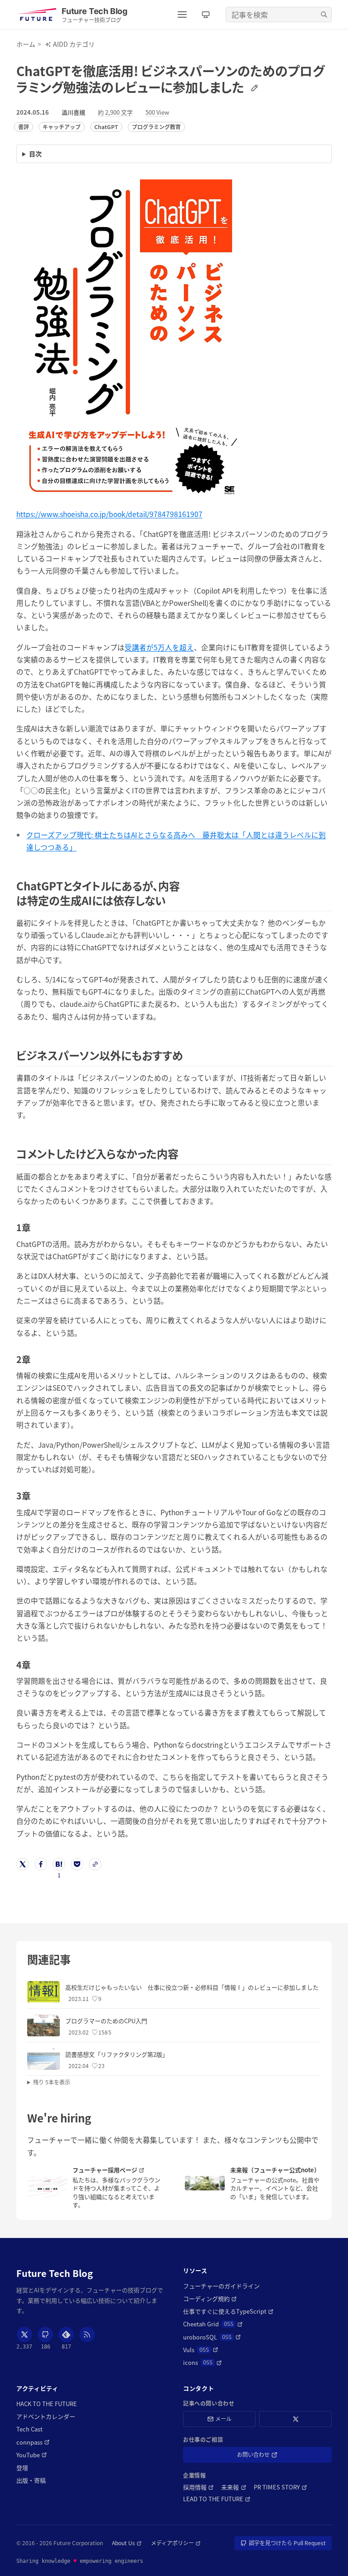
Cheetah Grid (213, 2324)
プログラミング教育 (156, 127)
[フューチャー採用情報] (47, 2187)
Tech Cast (29, 2429)
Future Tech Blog (55, 2273)
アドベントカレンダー (46, 2417)
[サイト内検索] (324, 14)
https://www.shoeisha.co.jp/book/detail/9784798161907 (109, 514)
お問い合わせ (266, 2456)
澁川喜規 (73, 112)
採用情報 (198, 2487)
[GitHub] (45, 2334)
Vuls (201, 2350)
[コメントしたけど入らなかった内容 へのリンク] (184, 1153)
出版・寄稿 (31, 2480)
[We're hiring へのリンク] (96, 2118)
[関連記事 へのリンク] (76, 1959)
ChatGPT (106, 127)
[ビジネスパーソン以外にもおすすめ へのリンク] (188, 1055)
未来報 (234, 2487)
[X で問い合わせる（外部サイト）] (295, 2419)
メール (223, 2419)
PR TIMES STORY (280, 2487)
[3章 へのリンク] (35, 1496)
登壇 (22, 2468)
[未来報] (205, 2183)
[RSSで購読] (87, 2334)
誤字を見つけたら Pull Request (287, 2545)
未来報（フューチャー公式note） (275, 2170)
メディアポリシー (176, 2543)
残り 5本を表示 (52, 2082)
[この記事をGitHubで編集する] (253, 87)
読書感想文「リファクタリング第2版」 (117, 2054)
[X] (24, 2334)
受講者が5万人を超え (159, 647)
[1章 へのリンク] (35, 1227)
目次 (35, 154)
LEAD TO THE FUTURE (217, 2499)
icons (203, 2363)
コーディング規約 (210, 2299)
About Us (127, 2543)
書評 (24, 127)
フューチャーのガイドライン (221, 2286)
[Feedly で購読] (66, 2334)
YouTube (32, 2455)
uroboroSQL (212, 2337)
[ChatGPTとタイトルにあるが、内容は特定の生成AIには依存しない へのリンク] (171, 900)
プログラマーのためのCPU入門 (106, 2021)
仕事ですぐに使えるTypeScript (228, 2311)
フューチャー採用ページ (118, 2170)
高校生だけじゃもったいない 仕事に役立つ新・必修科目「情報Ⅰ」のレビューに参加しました (192, 1987)
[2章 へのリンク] (35, 1359)
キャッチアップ (62, 127)
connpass (33, 2442)
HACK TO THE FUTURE (47, 2404)
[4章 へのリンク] (35, 1665)
